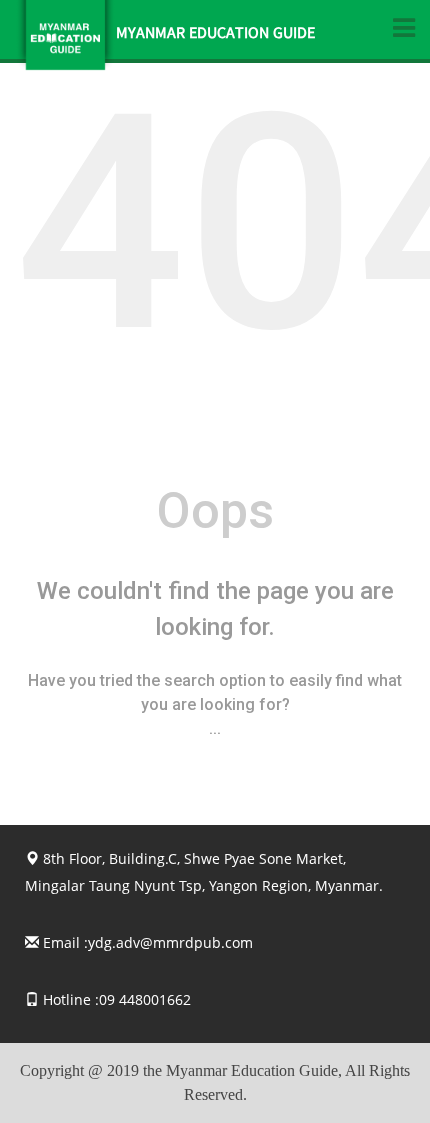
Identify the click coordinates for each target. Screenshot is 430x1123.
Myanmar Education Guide (215, 35)
